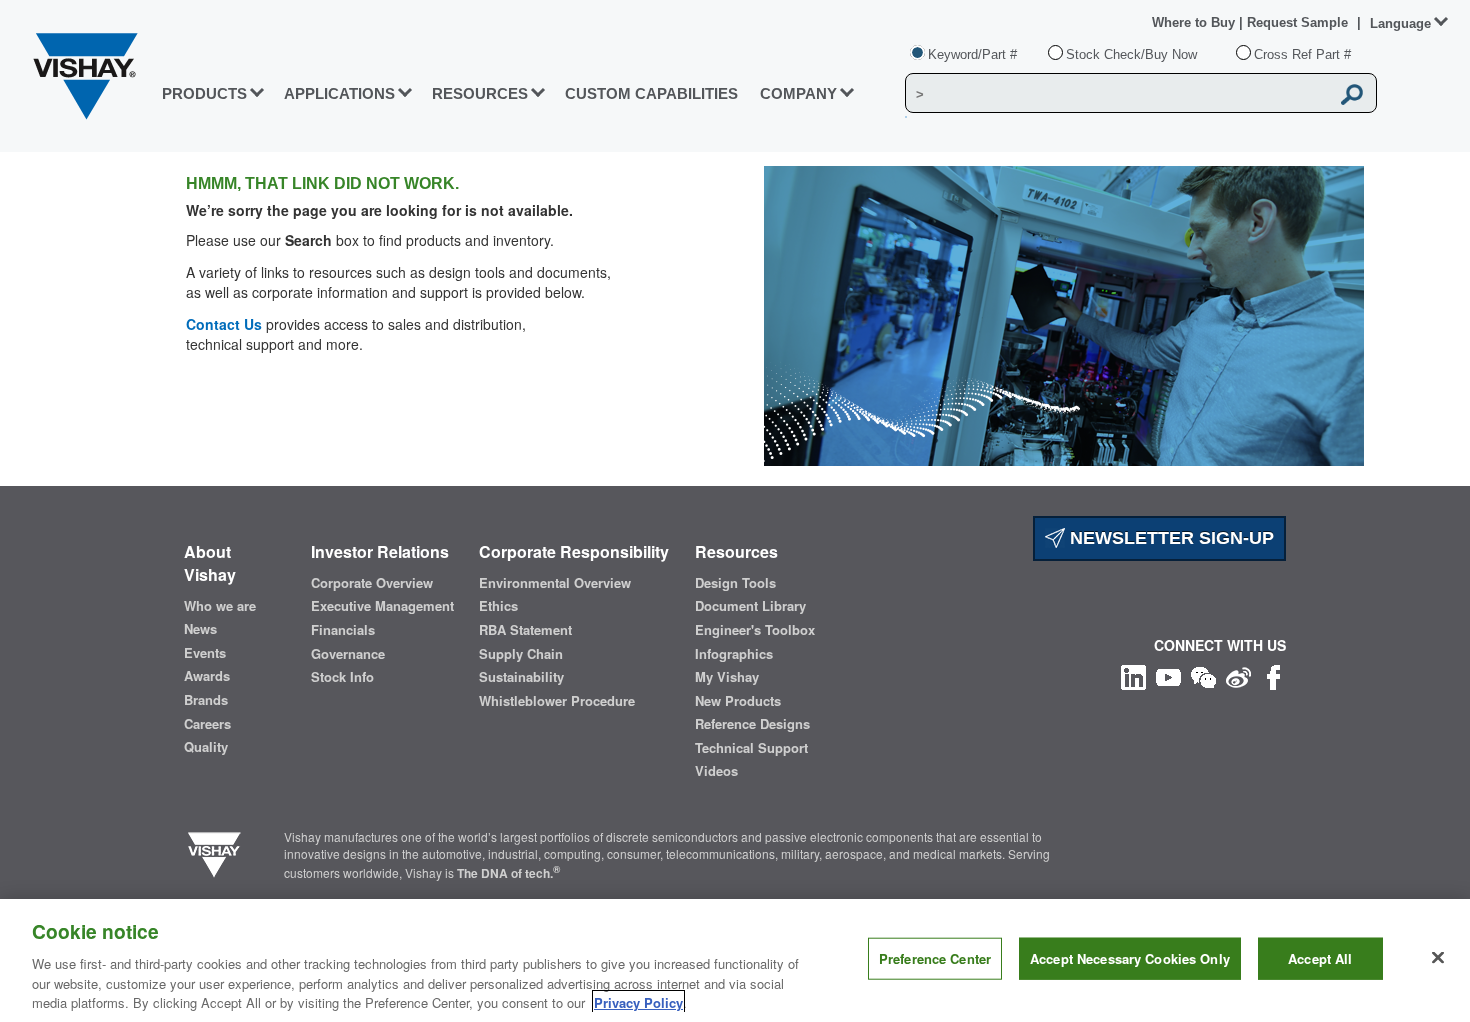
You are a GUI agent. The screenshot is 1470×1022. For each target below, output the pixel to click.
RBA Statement (525, 630)
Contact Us (224, 324)
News (200, 629)
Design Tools (735, 583)
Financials (343, 630)
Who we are (220, 606)
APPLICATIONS (339, 93)
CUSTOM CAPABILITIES (651, 93)
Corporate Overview (372, 583)
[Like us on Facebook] (1273, 674)
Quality (206, 747)
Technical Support (751, 748)
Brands (206, 700)
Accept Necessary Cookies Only (1130, 958)
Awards (207, 676)
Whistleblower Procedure (557, 701)
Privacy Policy (638, 1001)
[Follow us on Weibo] (1238, 674)
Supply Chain (521, 654)
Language (1400, 23)
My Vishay (727, 677)
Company (798, 93)
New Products (738, 701)
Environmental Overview (555, 583)
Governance (348, 654)
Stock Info (342, 677)
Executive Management (382, 606)
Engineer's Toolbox (755, 630)
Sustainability (521, 677)
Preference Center (935, 958)
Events (205, 653)
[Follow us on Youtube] (1168, 674)
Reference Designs (752, 724)
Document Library (750, 606)
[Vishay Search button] (1352, 94)
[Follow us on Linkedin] (1133, 674)
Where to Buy (1195, 22)
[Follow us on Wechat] (1203, 674)
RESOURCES (480, 93)
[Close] (1438, 958)
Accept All (1320, 958)
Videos (716, 771)
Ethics (498, 606)
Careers (207, 724)
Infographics (734, 654)
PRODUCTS (204, 93)
